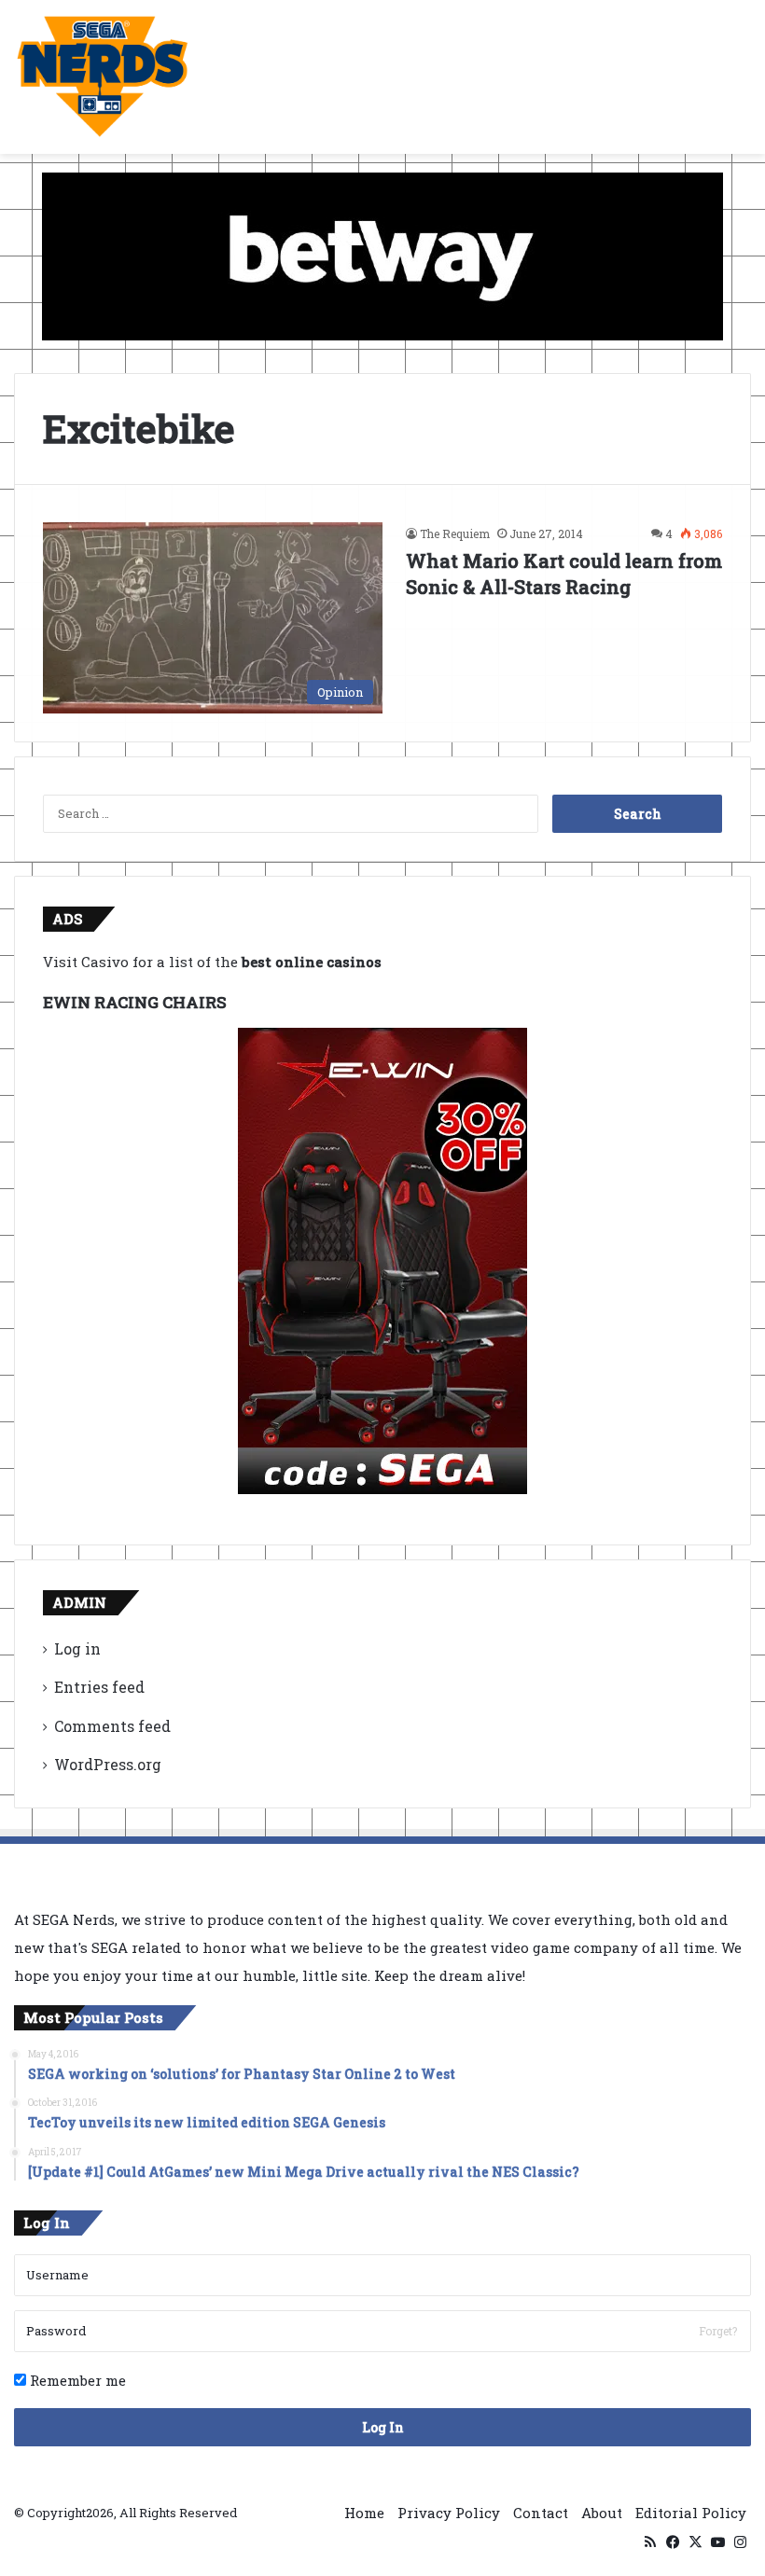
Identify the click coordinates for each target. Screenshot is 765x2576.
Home (364, 2513)
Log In (383, 2427)
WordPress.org (108, 1764)
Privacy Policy (449, 2513)
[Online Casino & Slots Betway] (382, 255)
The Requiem (455, 533)
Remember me (76, 2380)
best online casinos (312, 962)
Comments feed (112, 1726)
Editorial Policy (691, 2513)
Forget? (718, 2331)
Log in (77, 1648)
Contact (541, 2513)
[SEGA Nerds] (103, 77)
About (602, 2513)
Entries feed (99, 1687)
